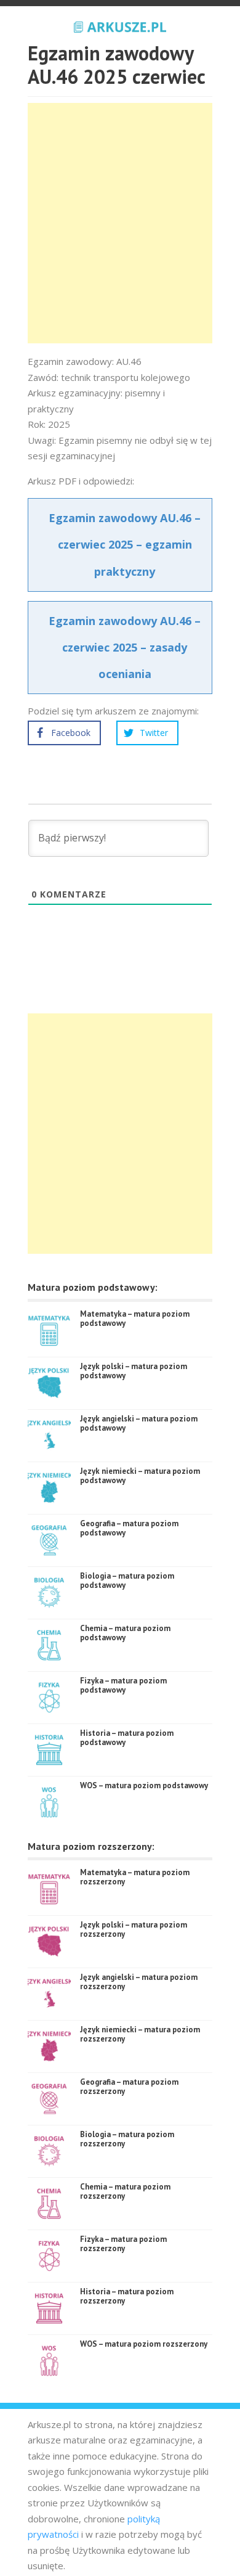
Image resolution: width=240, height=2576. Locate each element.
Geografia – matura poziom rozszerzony (129, 2087)
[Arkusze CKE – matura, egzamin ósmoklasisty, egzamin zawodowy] (120, 25)
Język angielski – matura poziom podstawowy (139, 1424)
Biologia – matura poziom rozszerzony (127, 2139)
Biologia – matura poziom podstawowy (127, 1581)
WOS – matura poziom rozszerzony (144, 2344)
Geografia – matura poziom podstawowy (129, 1528)
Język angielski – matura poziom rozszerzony (139, 1982)
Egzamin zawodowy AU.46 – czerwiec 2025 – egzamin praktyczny (125, 544)
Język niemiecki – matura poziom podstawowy (140, 1476)
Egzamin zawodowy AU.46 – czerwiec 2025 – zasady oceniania (125, 647)
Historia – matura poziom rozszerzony (127, 2296)
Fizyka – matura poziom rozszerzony (123, 2244)
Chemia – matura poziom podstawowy (125, 1633)
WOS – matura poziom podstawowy (144, 1785)
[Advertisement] (120, 223)
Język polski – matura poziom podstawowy (134, 1371)
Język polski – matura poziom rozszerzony (134, 1930)
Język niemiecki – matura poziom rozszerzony (140, 2034)
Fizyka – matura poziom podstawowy (123, 1686)
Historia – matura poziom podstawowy (127, 1738)
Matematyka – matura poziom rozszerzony (135, 1877)
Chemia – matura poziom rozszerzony (125, 2192)
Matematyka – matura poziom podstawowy (135, 1319)
